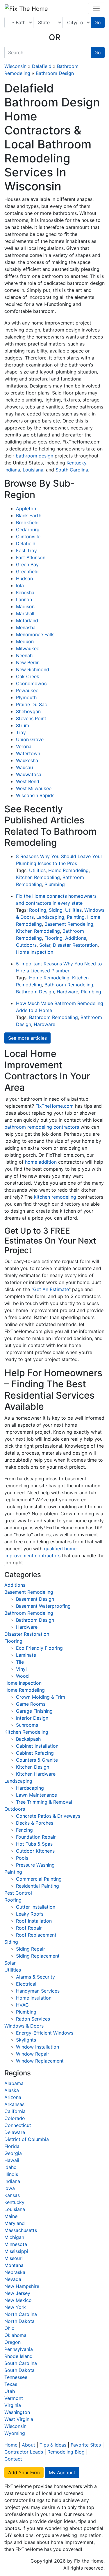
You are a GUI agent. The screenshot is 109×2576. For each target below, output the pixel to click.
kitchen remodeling (55, 1197)
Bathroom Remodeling (69, 985)
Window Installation (37, 2047)
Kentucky (76, 463)
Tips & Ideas (53, 2445)
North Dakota (19, 2321)
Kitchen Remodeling (38, 877)
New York (15, 2307)
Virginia (13, 2405)
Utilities (37, 870)
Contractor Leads (24, 2452)
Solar (45, 945)
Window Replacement (40, 2061)
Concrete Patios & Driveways (48, 1816)
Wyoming (15, 2433)
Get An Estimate (51, 1289)
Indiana (12, 470)
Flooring (53, 938)
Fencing (24, 1830)
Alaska (12, 2090)
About (28, 2445)
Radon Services (33, 2019)
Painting (76, 917)
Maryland (15, 2223)
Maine (11, 2216)
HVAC (22, 2005)
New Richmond (33, 669)
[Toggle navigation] (96, 8)
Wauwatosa (29, 774)
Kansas (12, 2195)
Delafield (42, 66)
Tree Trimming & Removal (44, 1802)
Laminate (26, 1655)
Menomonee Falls (35, 634)
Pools (22, 1858)
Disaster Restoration (75, 945)
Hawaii (12, 2160)
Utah (10, 2391)
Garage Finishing (34, 1711)
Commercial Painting (39, 1879)
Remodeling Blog (66, 2452)
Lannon (24, 599)
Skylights (26, 2040)
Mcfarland (27, 620)
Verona (24, 746)
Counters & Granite (37, 1760)
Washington (17, 2412)
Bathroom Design (55, 73)
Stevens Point (31, 718)
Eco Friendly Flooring (39, 1648)
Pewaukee (27, 690)
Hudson (24, 578)
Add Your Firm (24, 2472)
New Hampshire (22, 2286)
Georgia (13, 2153)
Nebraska (15, 2272)
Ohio (9, 2328)
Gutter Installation (36, 1907)
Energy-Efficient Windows (45, 2033)
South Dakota (19, 2370)
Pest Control (18, 1893)
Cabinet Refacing (35, 1753)
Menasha (26, 627)
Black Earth (29, 515)
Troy (21, 732)
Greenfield (27, 571)
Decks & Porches (35, 1823)
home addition (41, 1162)
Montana (14, 2265)
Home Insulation (34, 1998)
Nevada (13, 2279)
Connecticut (18, 2125)
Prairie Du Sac (32, 704)
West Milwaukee (34, 788)
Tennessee (16, 2377)
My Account (62, 2472)
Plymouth (26, 697)
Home (11, 2445)
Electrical (26, 1984)
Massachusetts (21, 2230)
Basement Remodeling (69, 924)
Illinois (11, 2174)
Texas (11, 2384)
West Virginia (19, 2419)
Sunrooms (27, 1725)
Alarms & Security (35, 1977)
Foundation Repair (36, 1837)
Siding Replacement (38, 1956)
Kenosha (25, 592)
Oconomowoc (31, 683)
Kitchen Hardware (36, 1774)
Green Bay (27, 564)
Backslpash (28, 1739)
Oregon (12, 2342)
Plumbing (55, 884)
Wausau (24, 767)
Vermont (14, 2398)
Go (98, 22)
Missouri (14, 2258)
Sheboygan (28, 711)
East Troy (26, 550)
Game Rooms (31, 1704)
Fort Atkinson (31, 557)
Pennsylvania (19, 2349)
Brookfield (27, 522)
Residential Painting (37, 1886)
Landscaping (50, 917)
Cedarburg (28, 529)
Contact (13, 2459)
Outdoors (26, 945)
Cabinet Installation (37, 1746)
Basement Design (35, 1599)
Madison (25, 606)
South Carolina (72, 470)
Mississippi (16, 2251)
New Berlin (28, 662)
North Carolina (21, 2314)
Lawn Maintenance (36, 1795)
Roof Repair (29, 1928)
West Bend (28, 781)
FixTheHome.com (54, 1106)
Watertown (28, 753)
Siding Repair (31, 1949)
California (15, 2111)
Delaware (15, 2132)
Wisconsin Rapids (35, 795)
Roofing (38, 910)
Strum (23, 725)
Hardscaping (30, 1788)
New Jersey (17, 2293)
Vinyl (21, 1669)
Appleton (26, 508)
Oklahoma (15, 2335)
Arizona (13, 2097)
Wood (22, 1676)
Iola (20, 585)
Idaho (10, 2167)
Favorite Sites (86, 2445)
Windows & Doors (24, 2026)
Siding (56, 910)
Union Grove (30, 739)
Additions (76, 938)
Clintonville (28, 536)
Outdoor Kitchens (35, 1851)
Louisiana (33, 470)
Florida (12, 2146)
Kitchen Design (33, 1767)
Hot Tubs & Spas (34, 1844)
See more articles (27, 1038)
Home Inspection (35, 952)
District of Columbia (27, 2139)
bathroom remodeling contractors (42, 1127)
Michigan (14, 2237)
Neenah (24, 655)
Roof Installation (34, 1921)
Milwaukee (28, 648)
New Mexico (18, 2300)
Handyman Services (38, 1991)
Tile (20, 1662)
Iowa (10, 2188)
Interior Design (32, 1718)
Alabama (14, 2083)
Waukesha (27, 760)
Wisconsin (15, 66)
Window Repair (33, 2054)
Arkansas (14, 2104)
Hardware (67, 992)
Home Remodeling (68, 870)
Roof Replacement (36, 1935)
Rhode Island (18, 2356)
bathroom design (34, 456)
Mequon (25, 641)
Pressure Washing (35, 1865)
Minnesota (16, 2244)
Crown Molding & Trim (41, 1697)
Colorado (15, 2118)
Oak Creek (28, 676)
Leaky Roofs (30, 1914)
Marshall (25, 613)
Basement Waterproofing (43, 1606)
